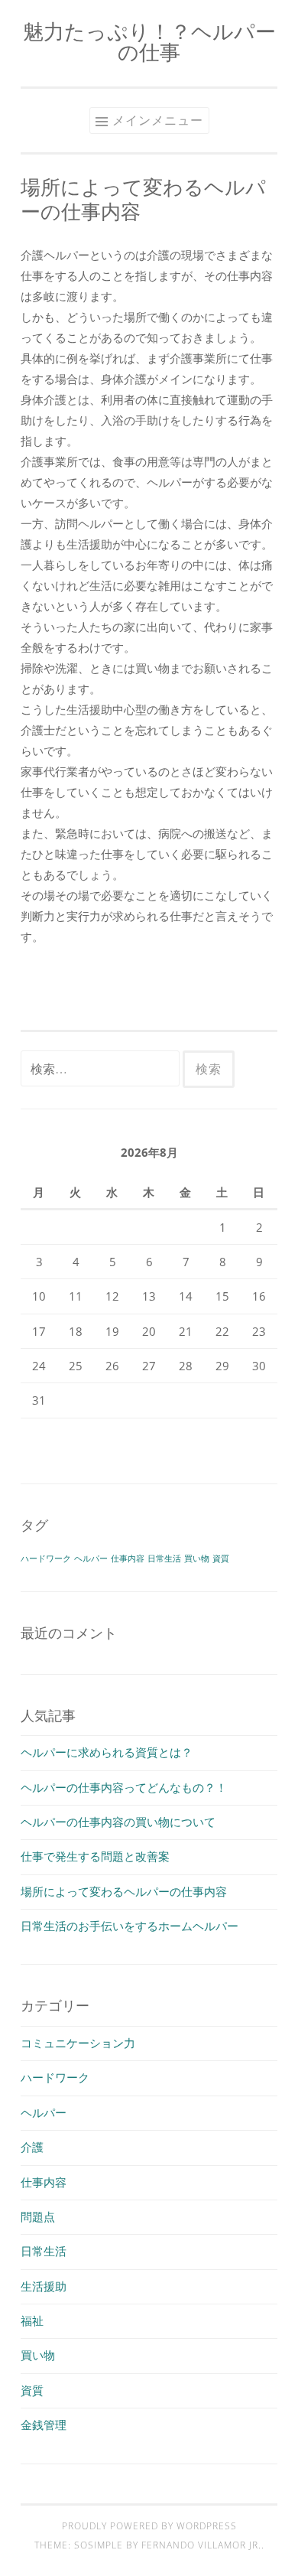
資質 (221, 1558)
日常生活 (164, 1558)
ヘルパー (91, 1558)
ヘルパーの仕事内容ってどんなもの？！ (124, 1787)
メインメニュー (158, 120)
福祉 (32, 2320)
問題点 (38, 2216)
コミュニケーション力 (78, 2043)
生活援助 (44, 2286)
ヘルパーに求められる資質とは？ (107, 1752)
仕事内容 (128, 1558)
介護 (32, 2147)
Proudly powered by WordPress (149, 2526)
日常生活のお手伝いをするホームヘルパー (130, 1926)
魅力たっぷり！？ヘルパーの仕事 (149, 41)
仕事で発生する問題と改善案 (95, 1856)
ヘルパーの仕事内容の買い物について (118, 1822)
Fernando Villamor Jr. (201, 2545)
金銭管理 (44, 2425)
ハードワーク (46, 1558)
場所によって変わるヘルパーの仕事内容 (124, 1891)
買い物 (197, 1558)
